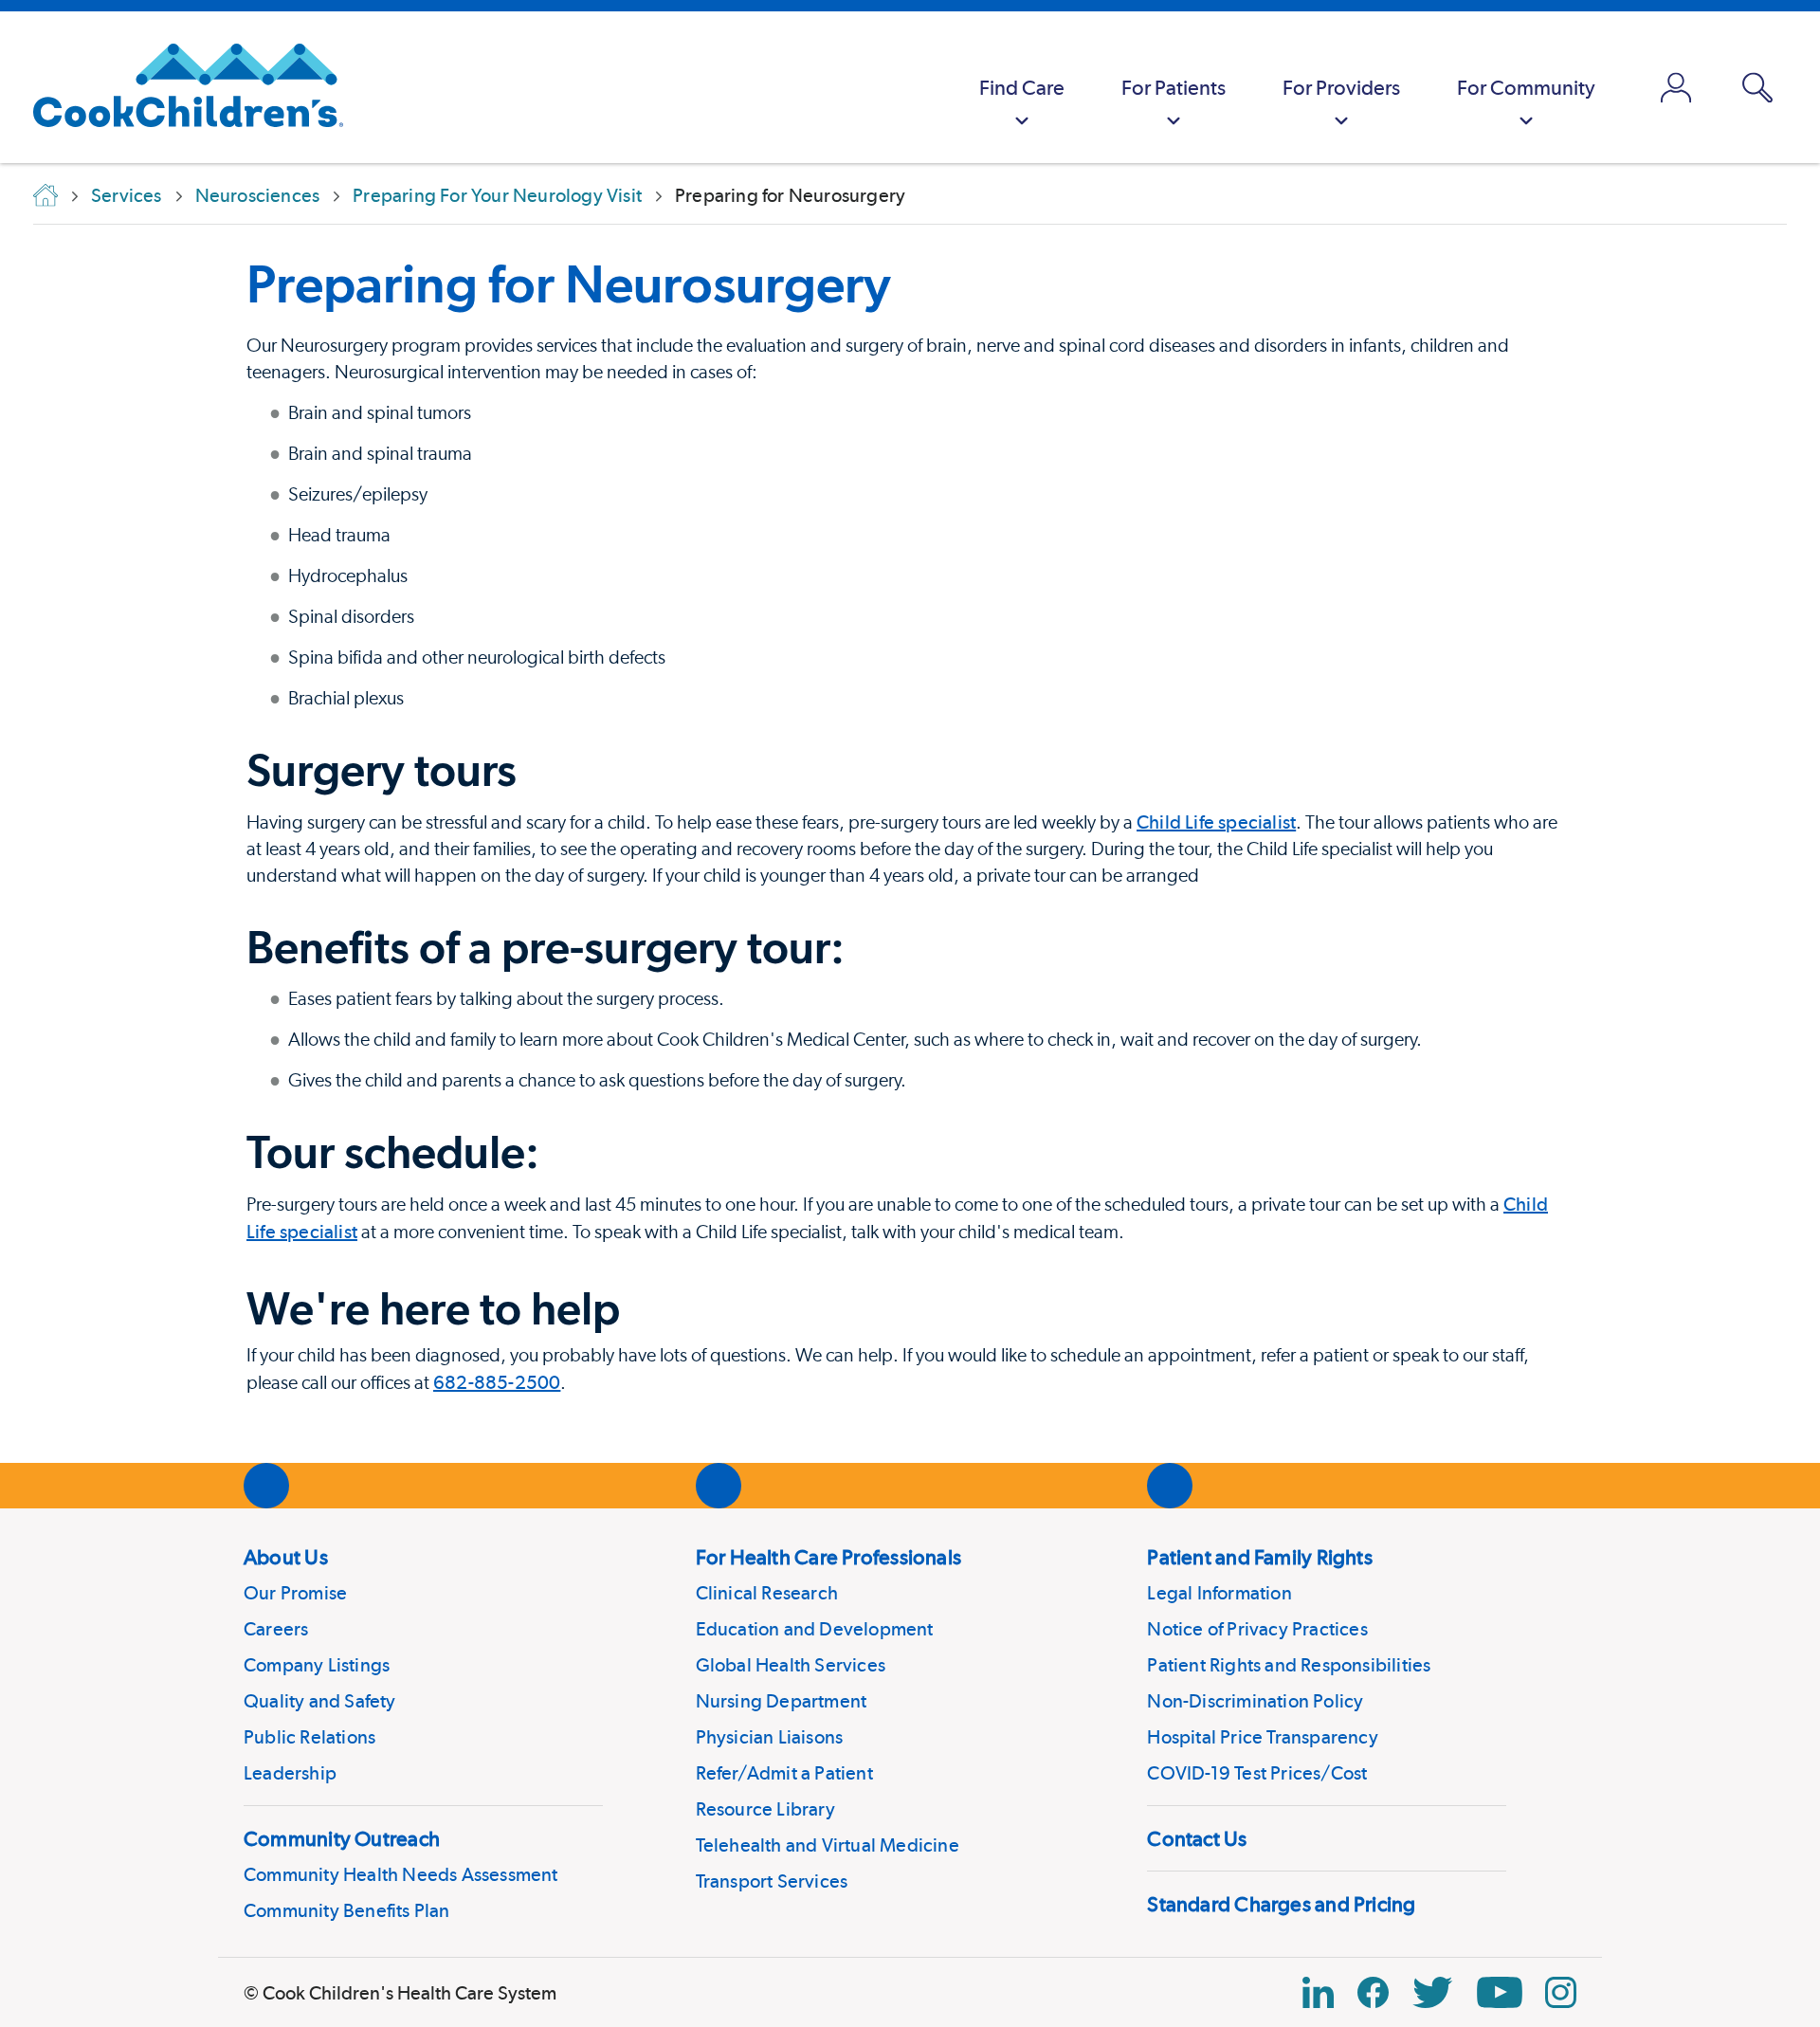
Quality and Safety (320, 1701)
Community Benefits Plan (347, 1910)
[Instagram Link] (1561, 1992)
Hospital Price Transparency (1262, 1737)
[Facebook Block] (1373, 1992)
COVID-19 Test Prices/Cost (1257, 1773)
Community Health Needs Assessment (401, 1874)
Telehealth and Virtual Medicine (828, 1845)
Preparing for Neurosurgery (569, 283)
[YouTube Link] (1500, 1992)
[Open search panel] (1757, 88)
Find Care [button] (1022, 87)
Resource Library (765, 1809)
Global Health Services (791, 1665)
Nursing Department (782, 1701)
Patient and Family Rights (1260, 1557)
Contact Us (1197, 1838)
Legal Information (1219, 1593)
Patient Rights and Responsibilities (1289, 1665)
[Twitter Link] (1432, 1992)
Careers (276, 1629)
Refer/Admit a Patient (784, 1773)
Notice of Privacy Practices (1257, 1629)
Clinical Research (767, 1593)
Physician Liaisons (770, 1737)
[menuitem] (1022, 87)
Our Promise (295, 1593)
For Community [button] (1526, 87)
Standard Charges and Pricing (1281, 1904)
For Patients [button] (1174, 87)
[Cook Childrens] (179, 87)
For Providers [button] (1341, 87)
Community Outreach (342, 1838)
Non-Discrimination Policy (1255, 1701)
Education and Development (815, 1629)
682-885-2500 (497, 1382)
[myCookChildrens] (1676, 87)
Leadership (290, 1773)
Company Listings (317, 1665)
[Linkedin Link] (1318, 1992)
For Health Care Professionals (828, 1557)
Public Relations (309, 1737)
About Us (286, 1557)
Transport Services (772, 1881)
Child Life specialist (1216, 822)
